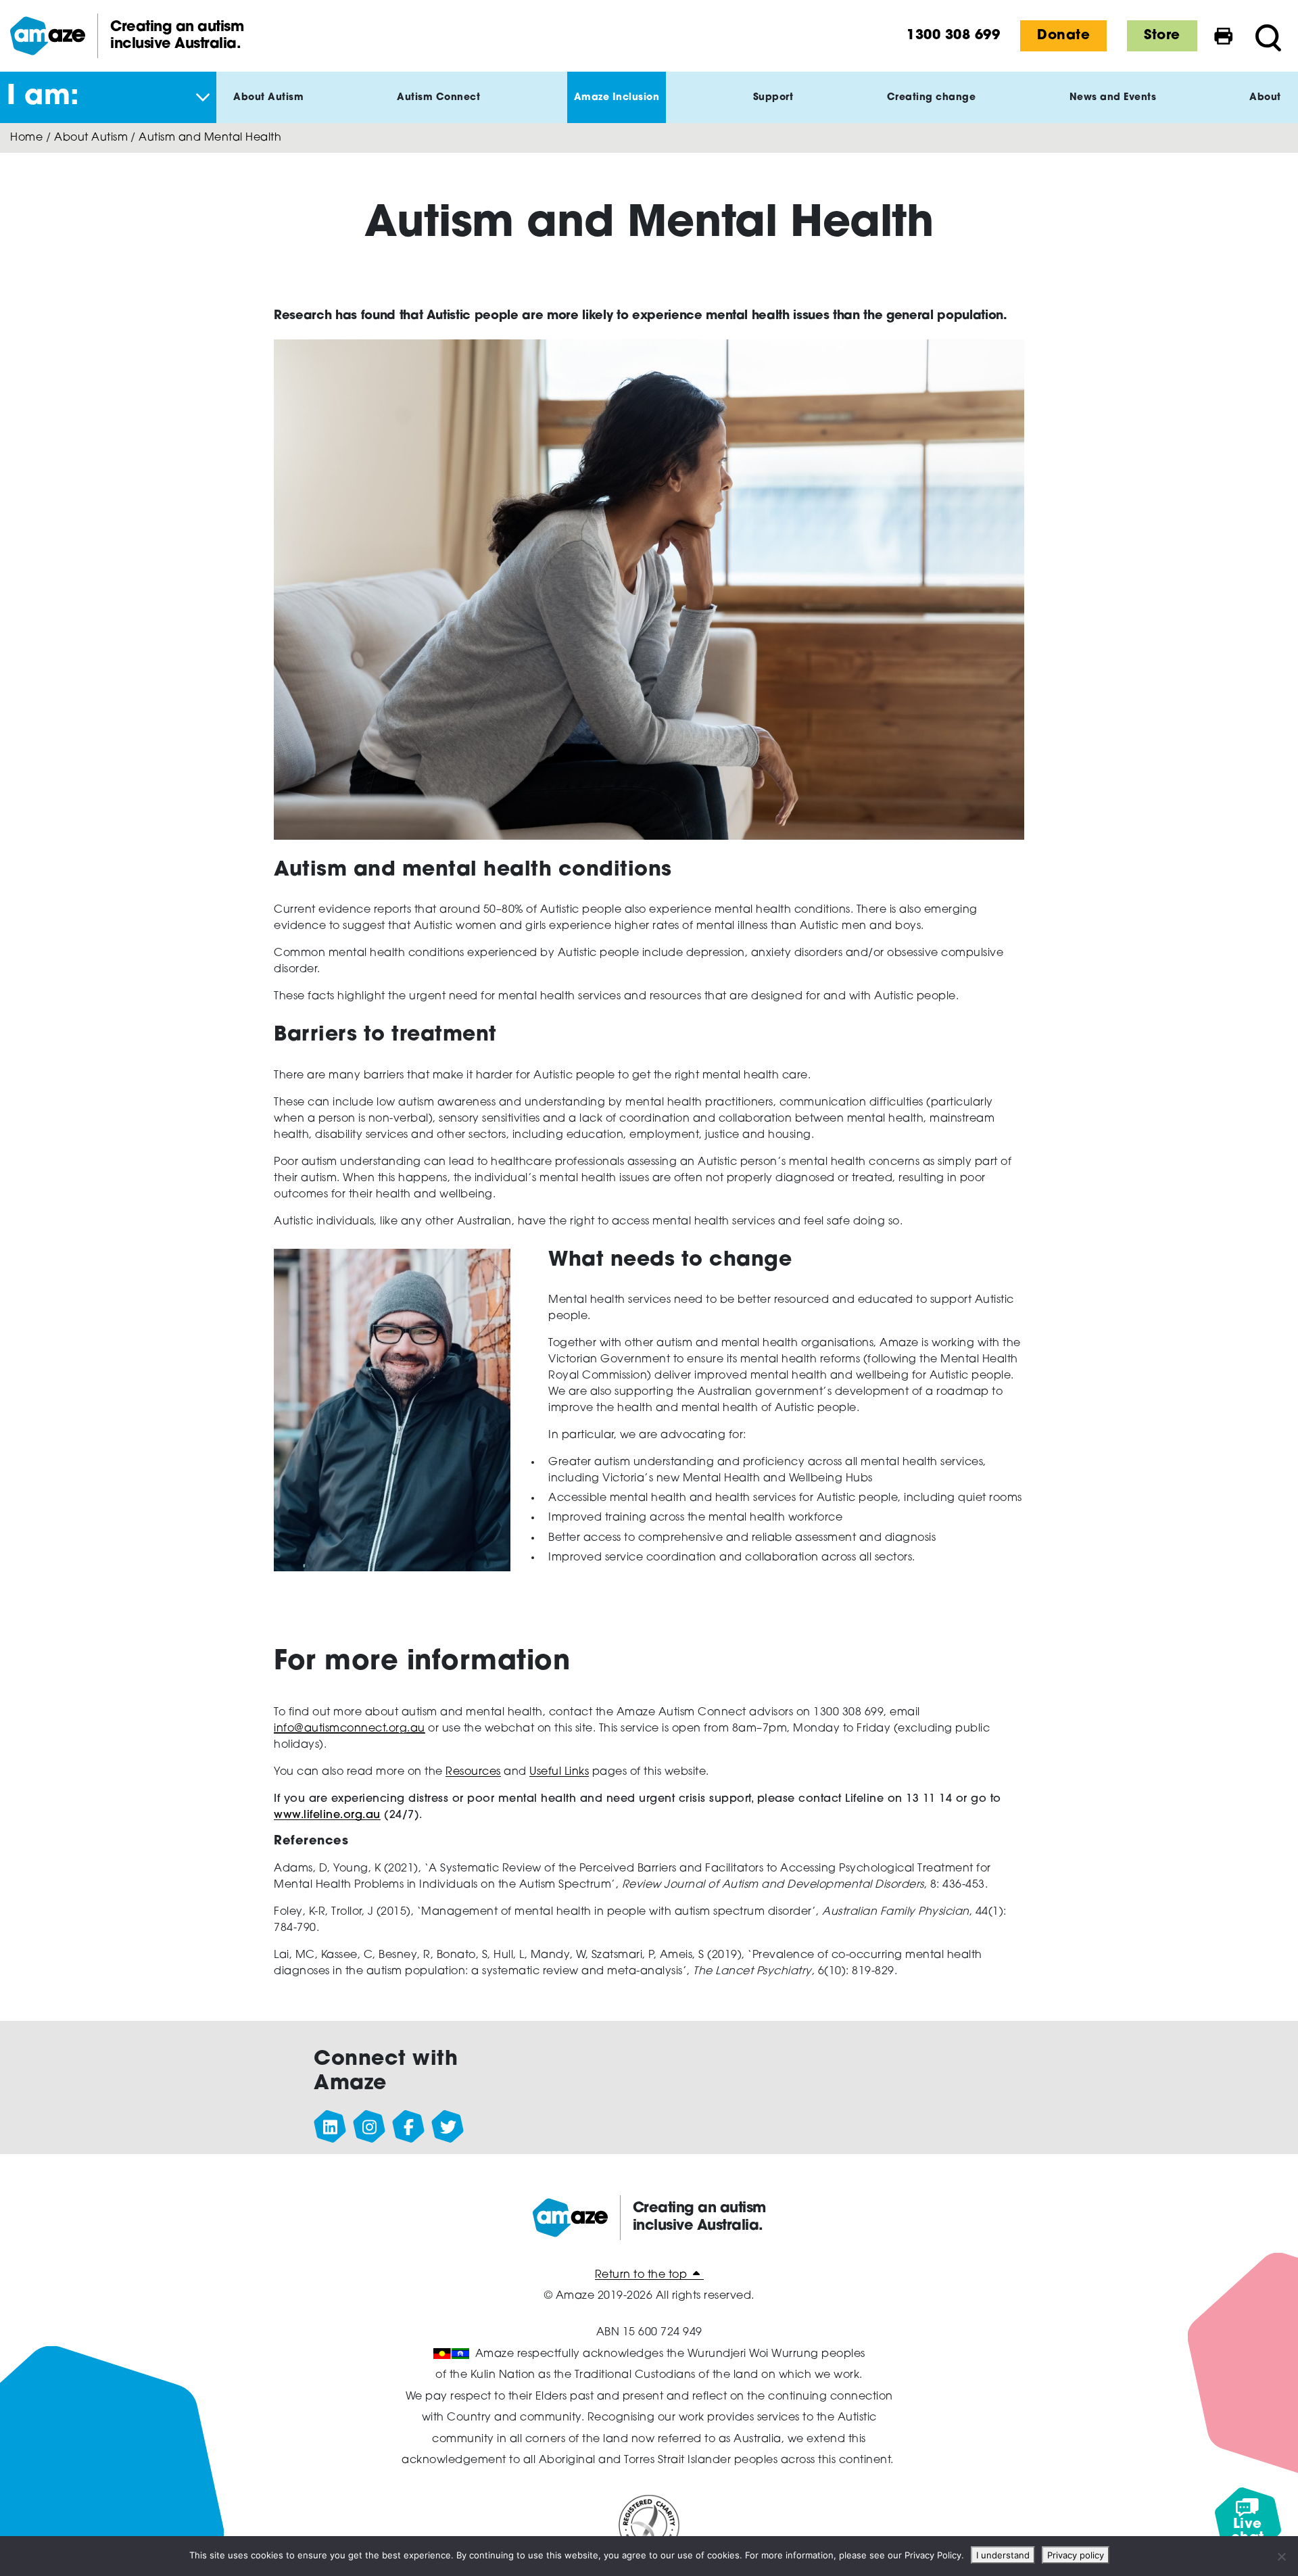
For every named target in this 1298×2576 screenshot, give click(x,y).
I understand (1003, 2555)
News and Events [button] (1113, 98)
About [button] (1265, 98)
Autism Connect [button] (438, 98)
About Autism (91, 138)
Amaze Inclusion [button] (617, 98)
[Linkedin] (331, 2127)
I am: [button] (43, 97)
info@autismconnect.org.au (350, 1729)
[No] (1281, 2556)
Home (26, 138)
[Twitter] (448, 2127)
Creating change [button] (932, 98)
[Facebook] (409, 2127)
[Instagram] (370, 2127)
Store (1162, 36)
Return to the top (643, 2275)
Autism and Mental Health (210, 138)
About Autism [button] (268, 98)
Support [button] (773, 98)
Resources (473, 1772)
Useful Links (559, 1772)
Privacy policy (1076, 2555)
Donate (1063, 36)
